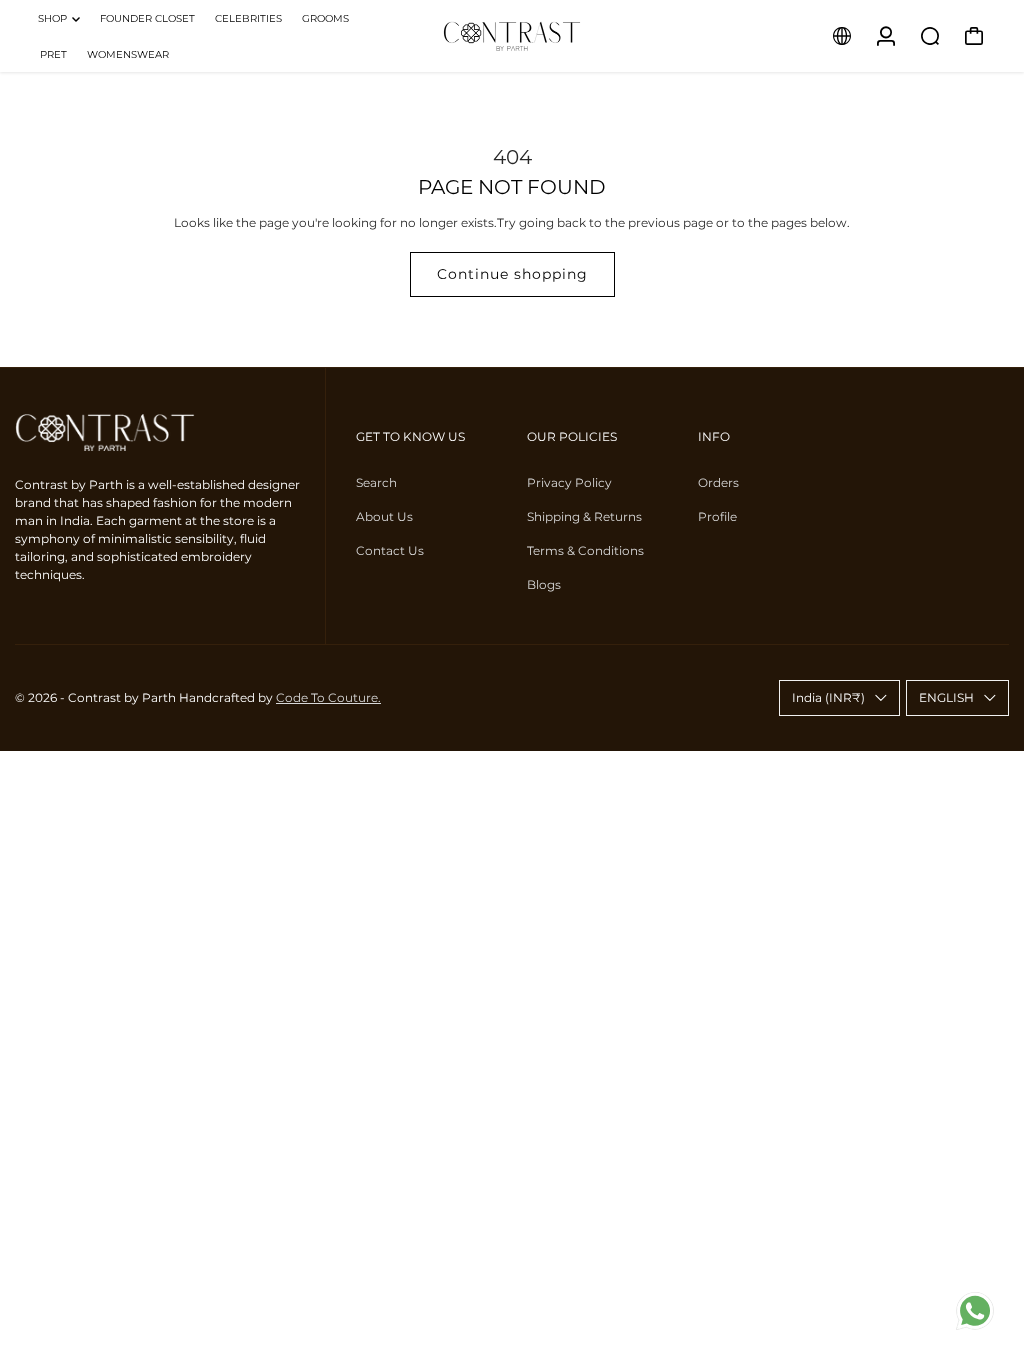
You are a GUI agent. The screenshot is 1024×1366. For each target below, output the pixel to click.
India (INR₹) (828, 697)
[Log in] (886, 36)
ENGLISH (946, 697)
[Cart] (974, 36)
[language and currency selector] (842, 36)
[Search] (930, 36)
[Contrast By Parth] (512, 36)
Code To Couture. (328, 697)
